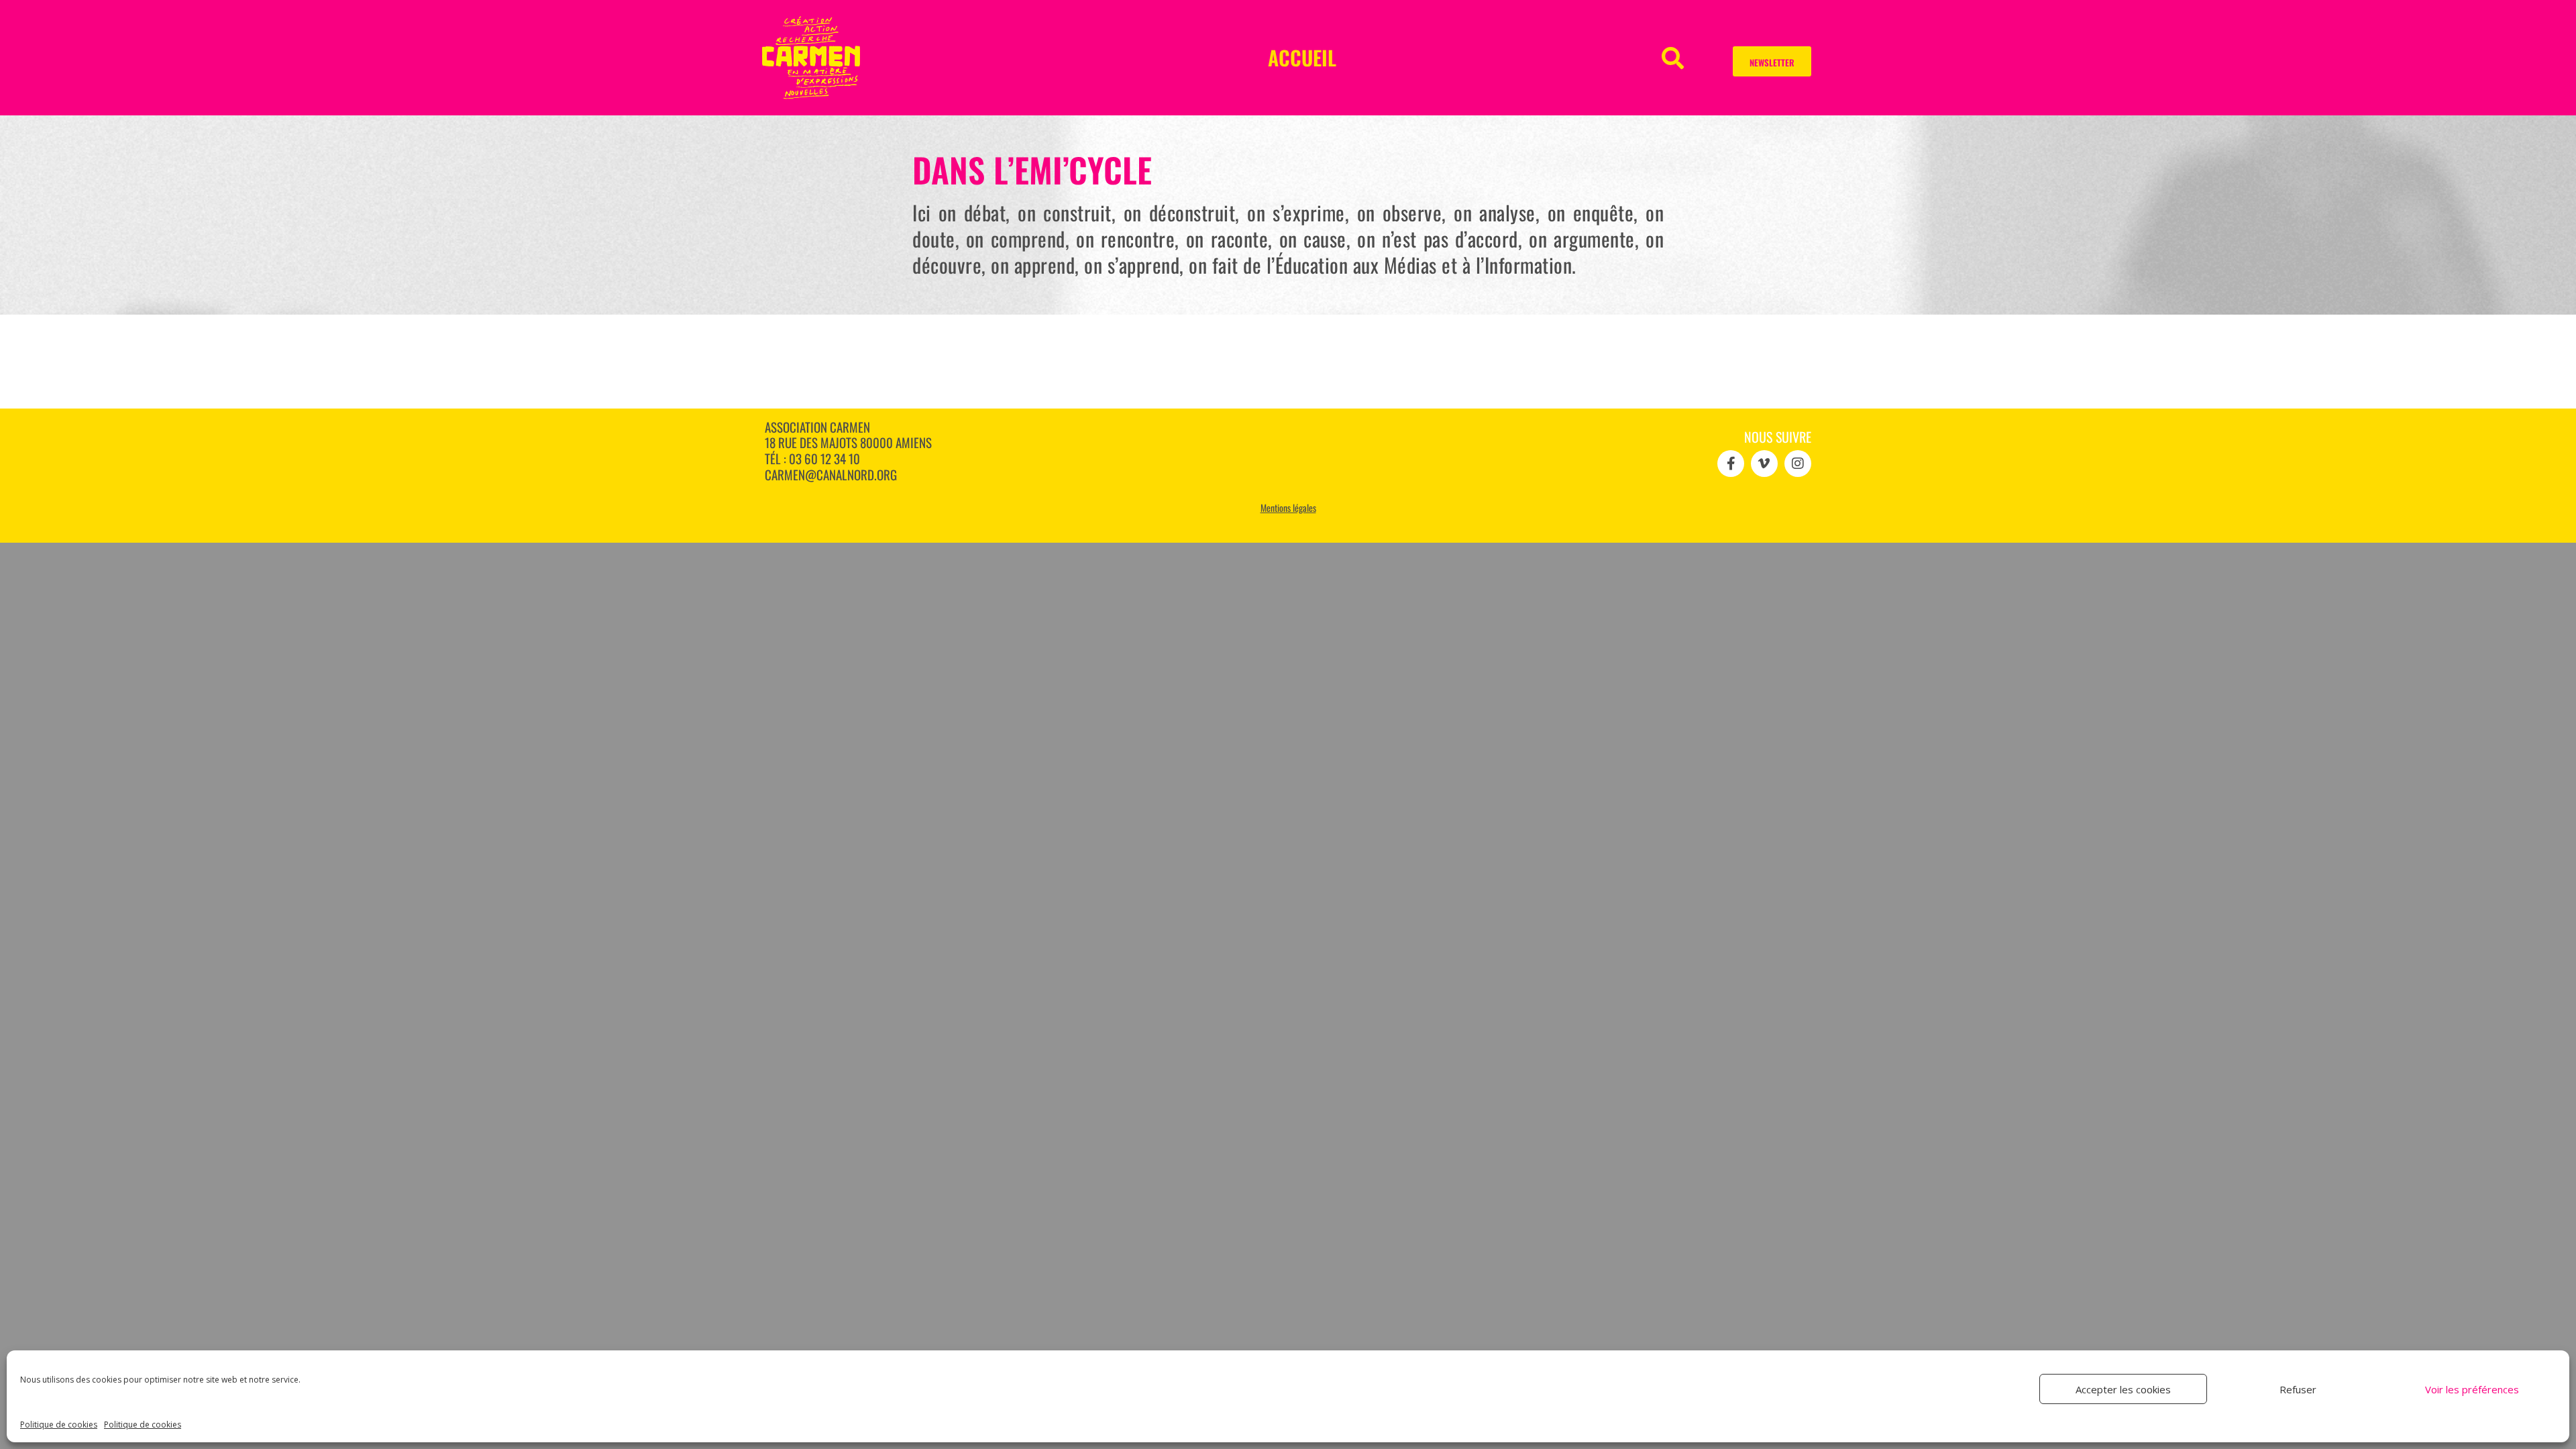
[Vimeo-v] (1764, 464)
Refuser (2298, 1389)
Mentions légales (1288, 507)
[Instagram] (1798, 464)
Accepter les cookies (2123, 1389)
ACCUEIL (1302, 57)
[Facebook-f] (1731, 464)
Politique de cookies (59, 1425)
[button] (1673, 57)
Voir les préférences (2472, 1389)
